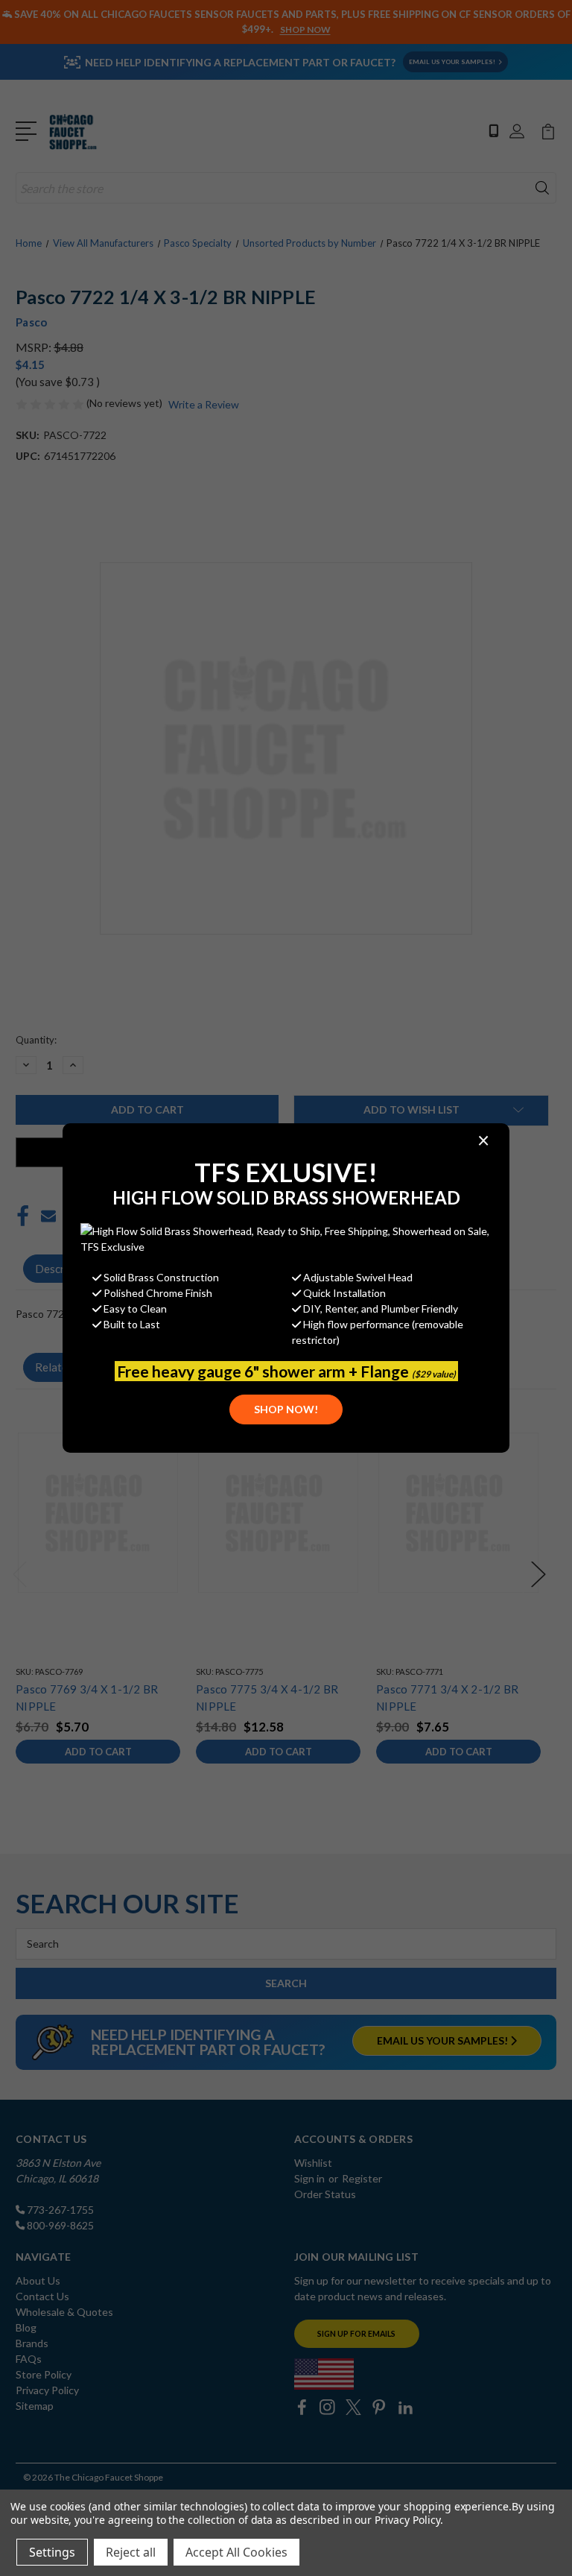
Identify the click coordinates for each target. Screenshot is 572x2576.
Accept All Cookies (236, 2552)
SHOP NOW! (286, 1409)
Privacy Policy (407, 2520)
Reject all (131, 2552)
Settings (52, 2552)
